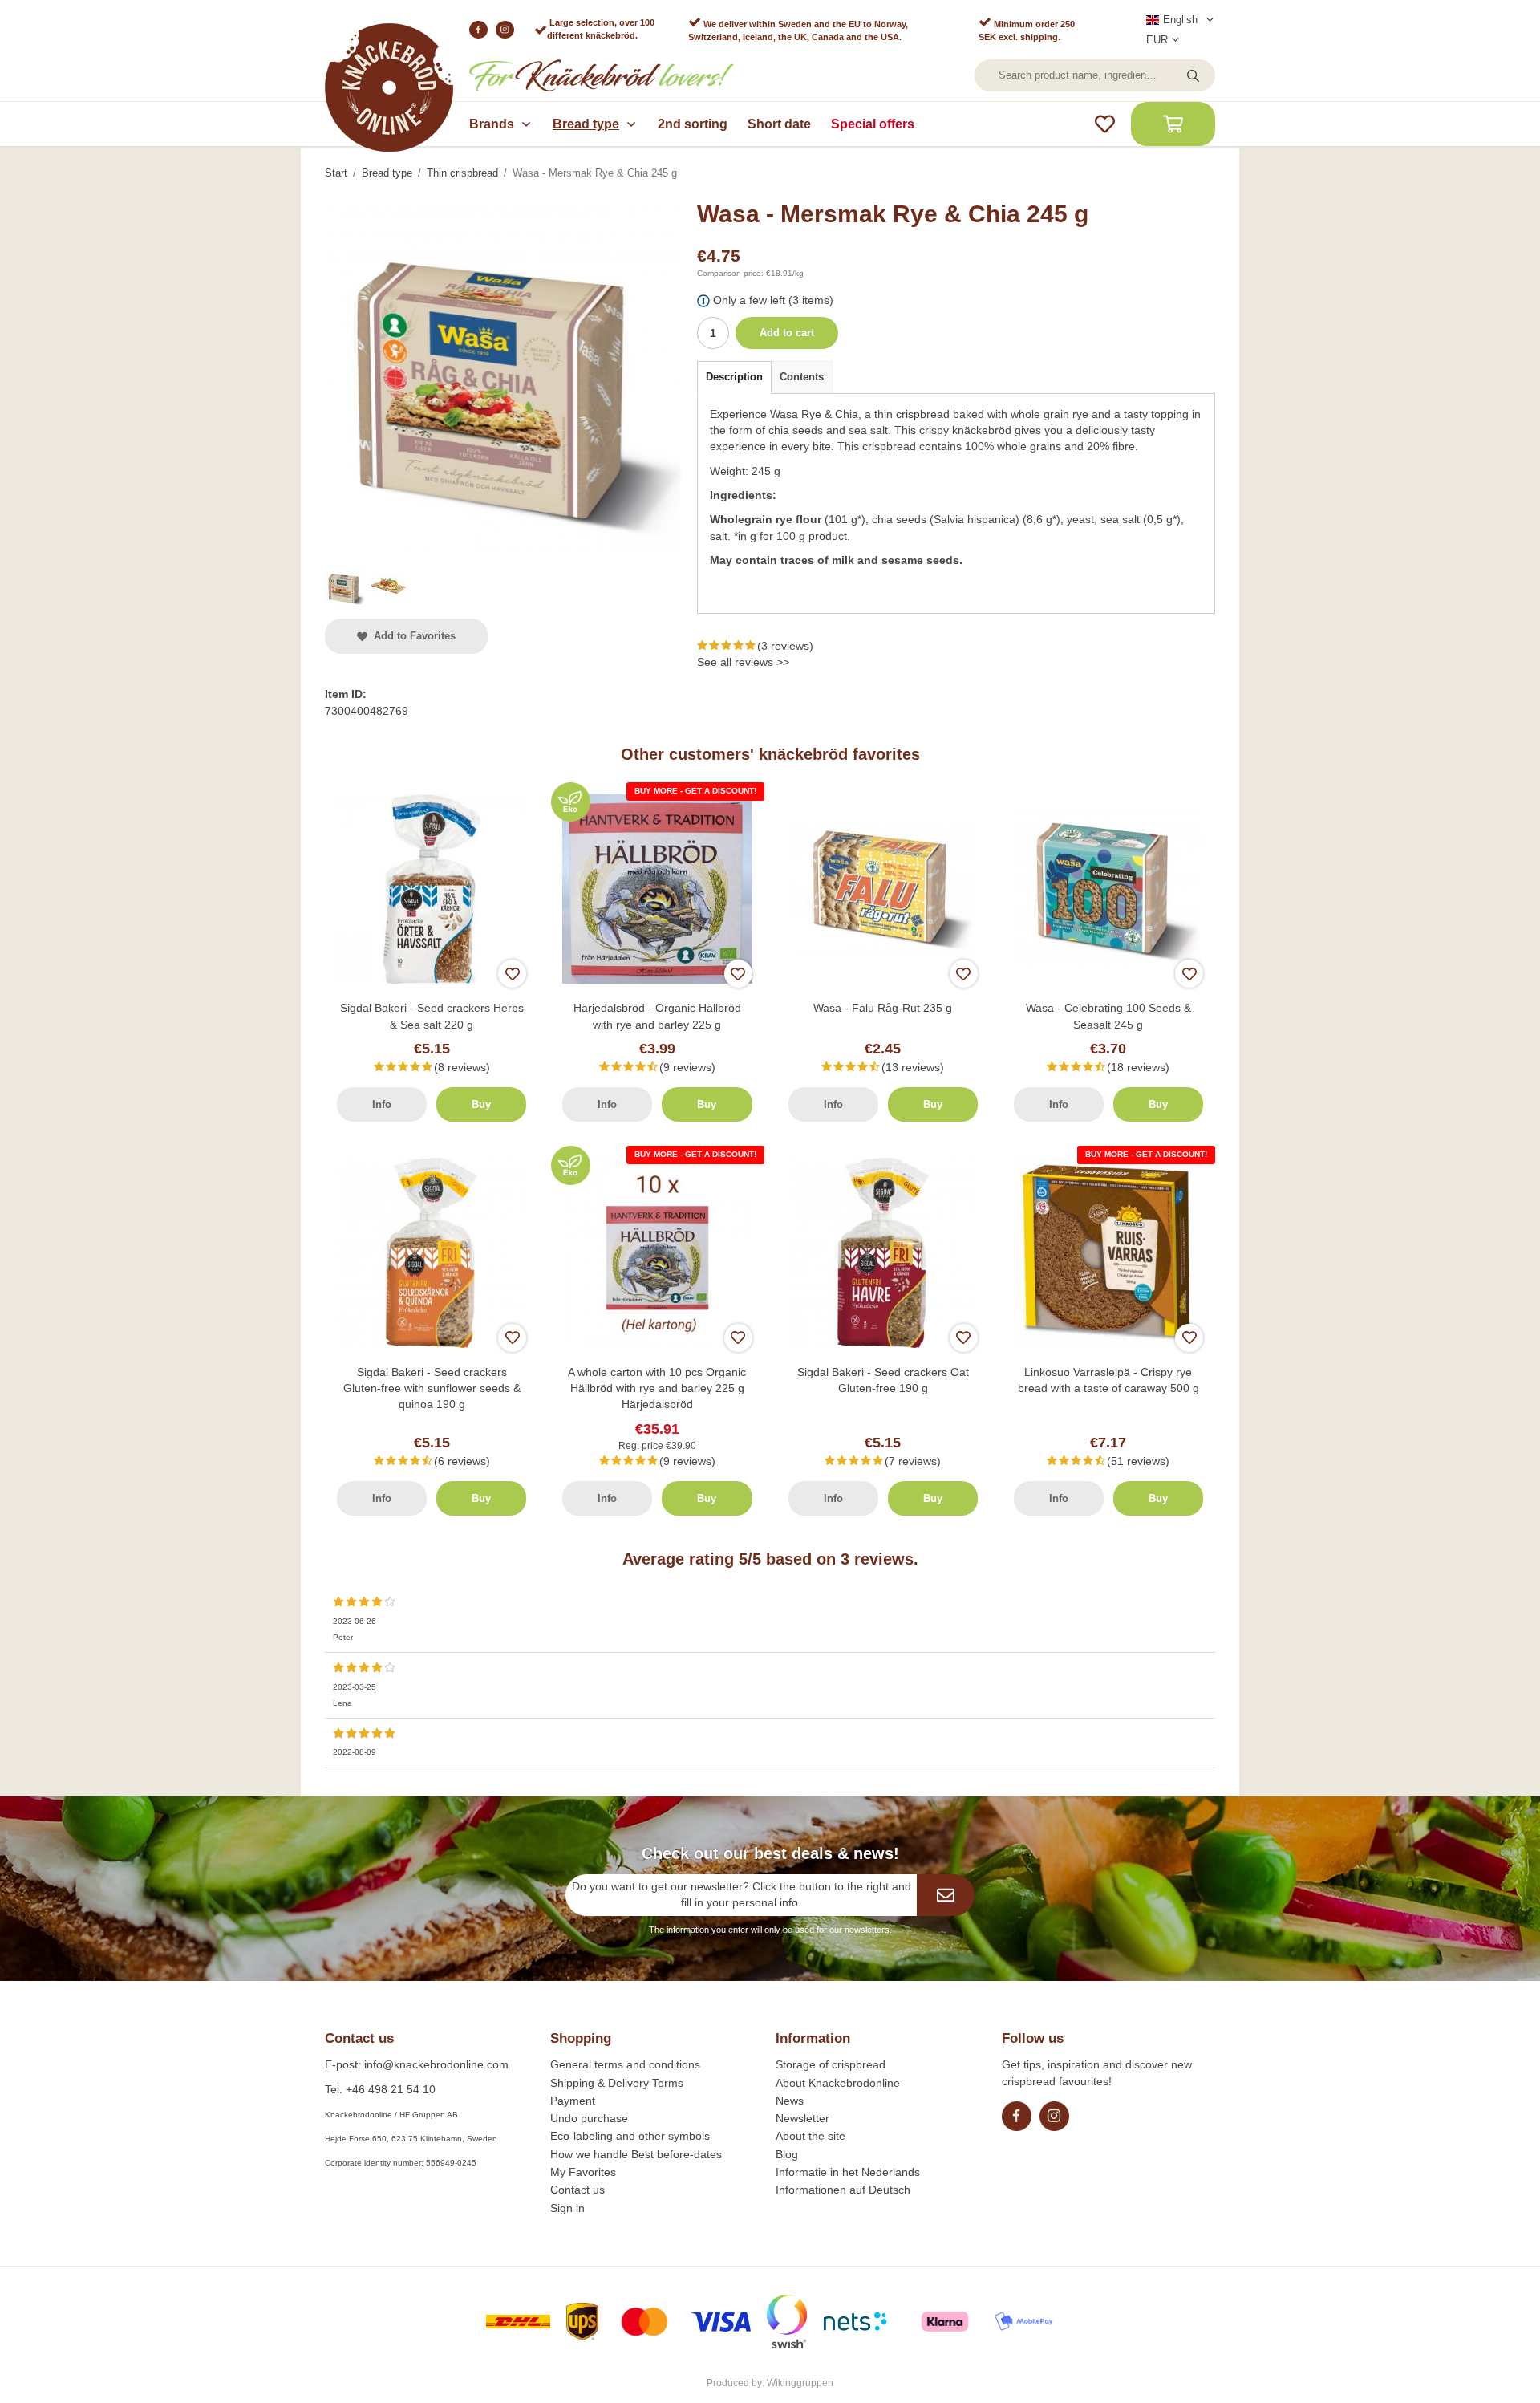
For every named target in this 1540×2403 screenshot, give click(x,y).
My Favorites (583, 2172)
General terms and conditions (625, 2064)
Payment (573, 2101)
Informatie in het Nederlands (848, 2172)
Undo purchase (589, 2118)
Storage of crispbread (831, 2064)
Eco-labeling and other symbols (630, 2136)
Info (382, 1104)
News (790, 2101)
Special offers (873, 124)
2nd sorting (693, 124)
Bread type (586, 124)
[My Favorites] (1105, 124)
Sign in (567, 2208)
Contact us (577, 2190)
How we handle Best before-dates (636, 2154)
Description (734, 377)
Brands (492, 124)
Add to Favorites (411, 636)
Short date (779, 124)
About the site (811, 2136)
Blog (787, 2154)
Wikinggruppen (800, 2383)
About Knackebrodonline (838, 2083)
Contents (802, 377)
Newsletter (802, 2118)
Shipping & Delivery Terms (617, 2083)
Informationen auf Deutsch (843, 2190)
